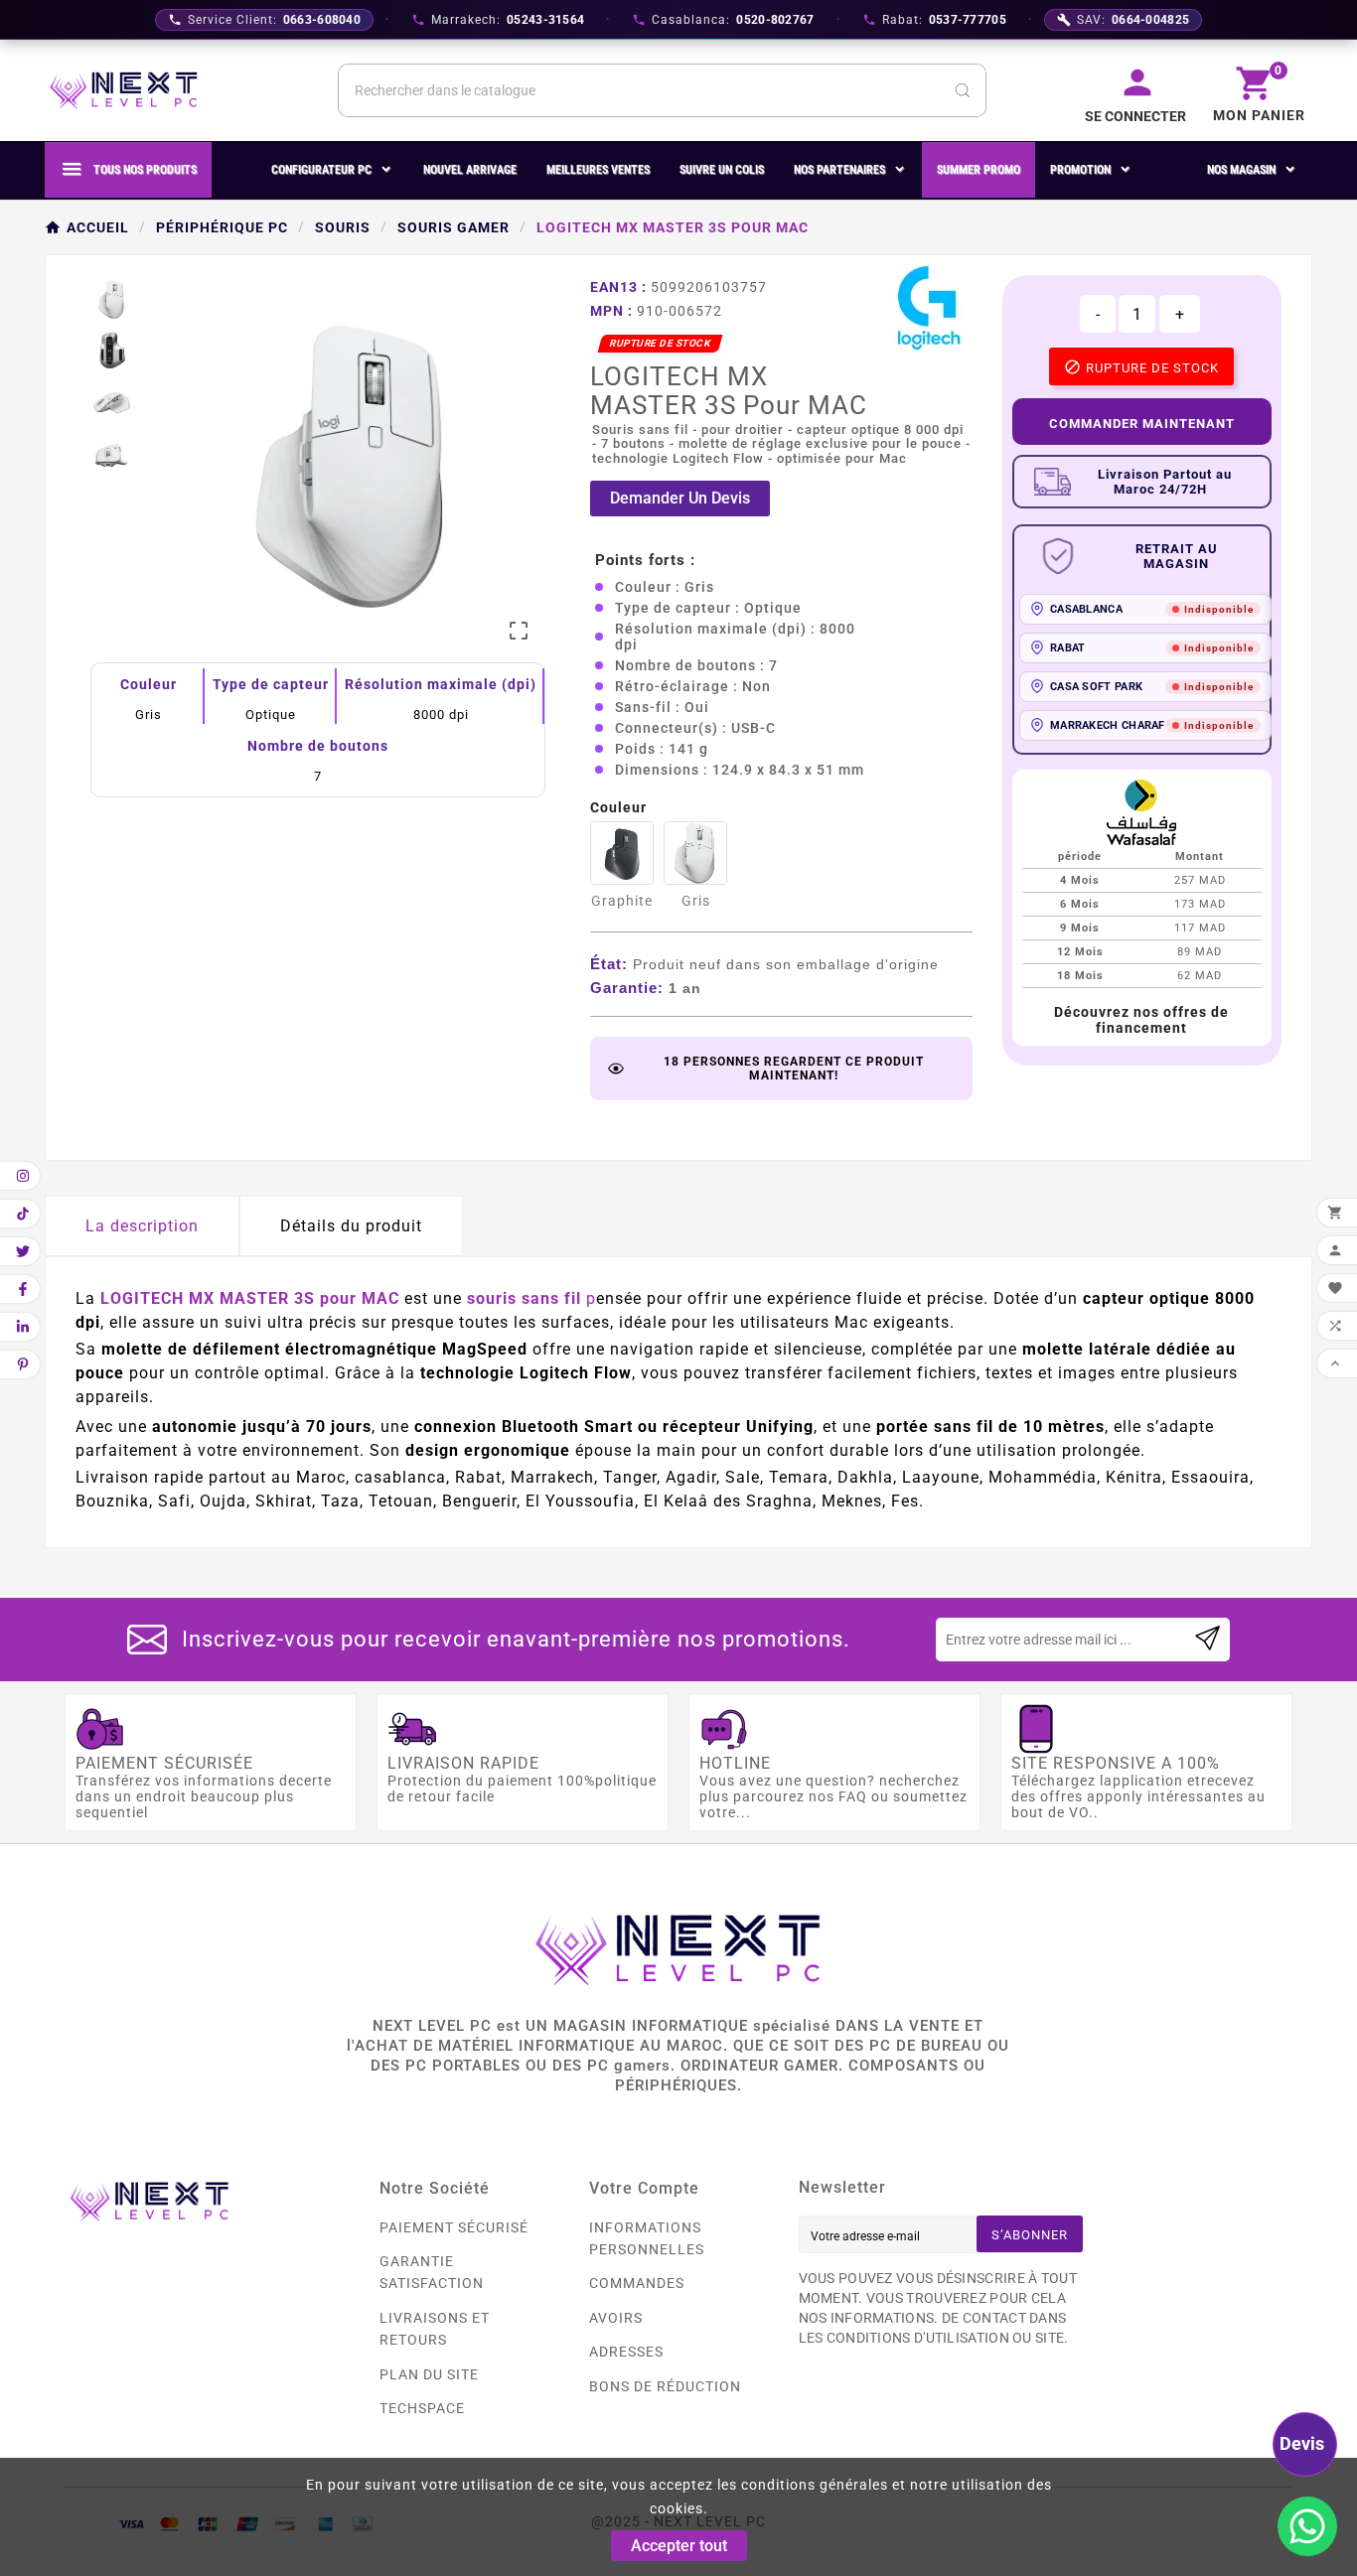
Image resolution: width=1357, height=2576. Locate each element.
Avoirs (616, 2318)
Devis (1302, 2443)
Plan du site (429, 2374)
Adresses (626, 2352)
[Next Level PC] (124, 90)
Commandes (637, 2283)
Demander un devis (680, 498)
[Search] (963, 90)
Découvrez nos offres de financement (1141, 1020)
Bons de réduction (665, 2386)
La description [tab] (142, 1226)
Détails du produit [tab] (351, 1226)
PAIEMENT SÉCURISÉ (454, 2227)
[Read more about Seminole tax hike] (1207, 1640)
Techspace (422, 2408)
